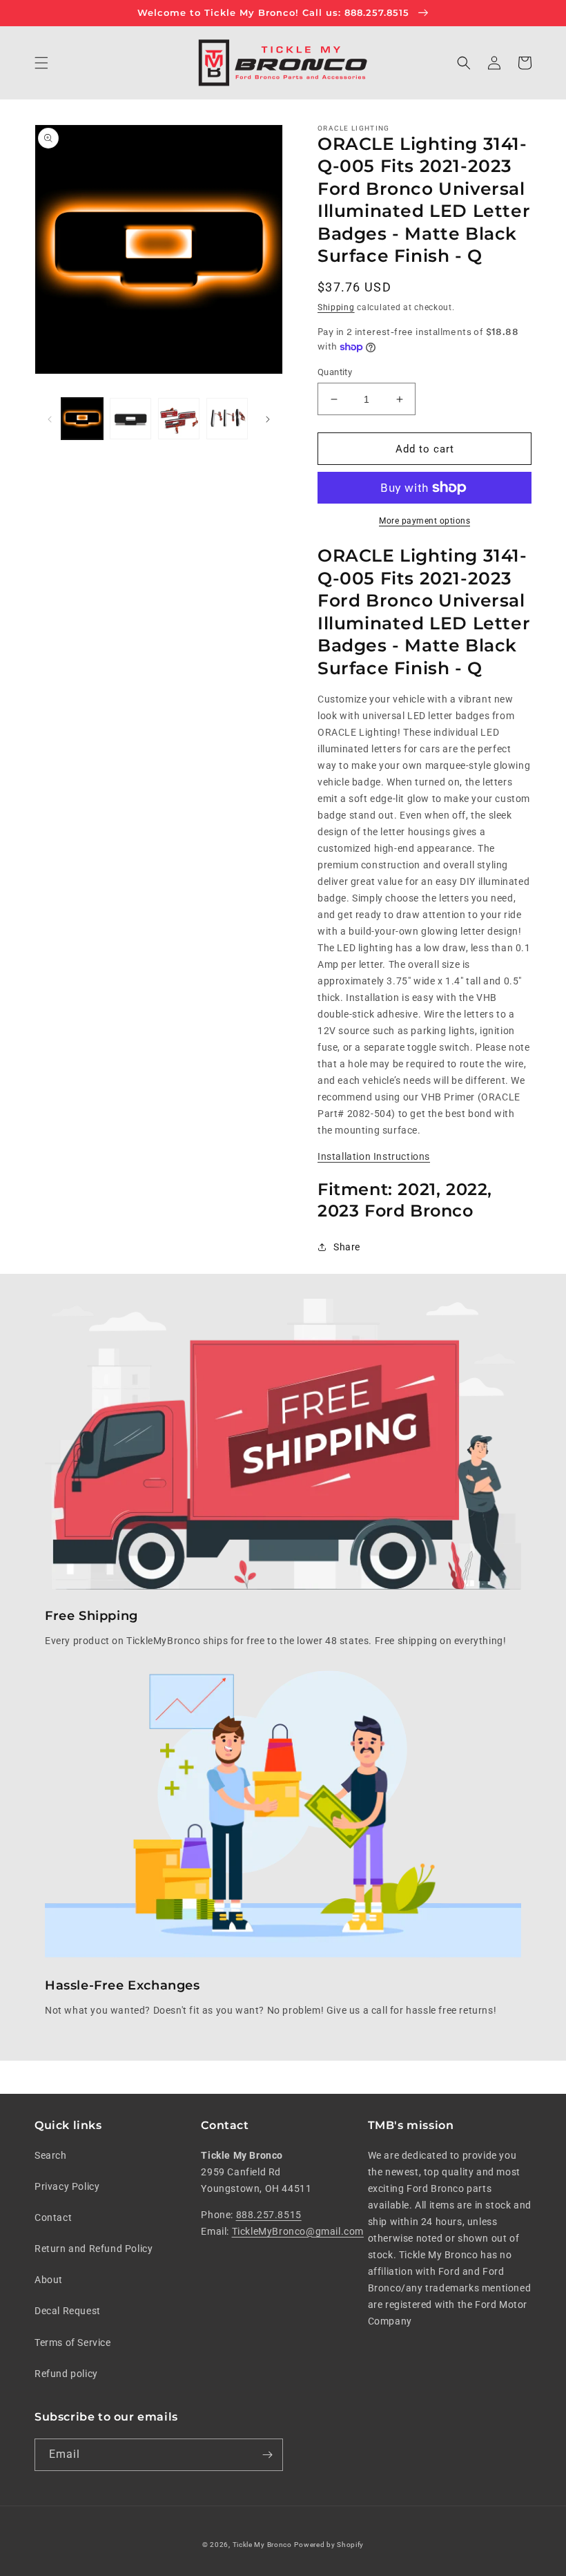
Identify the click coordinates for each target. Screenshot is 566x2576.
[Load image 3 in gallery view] (179, 419)
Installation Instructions (374, 1156)
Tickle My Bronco (262, 2545)
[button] (41, 63)
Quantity (335, 372)
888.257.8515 (269, 2215)
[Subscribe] (267, 2455)
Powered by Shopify (329, 2545)
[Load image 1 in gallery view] (82, 419)
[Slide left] (50, 419)
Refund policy (66, 2374)
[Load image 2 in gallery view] (130, 419)
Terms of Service (73, 2343)
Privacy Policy (67, 2186)
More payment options (424, 521)
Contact (53, 2217)
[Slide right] (268, 419)
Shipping (336, 307)
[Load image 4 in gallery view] (227, 419)
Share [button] (347, 1247)
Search (51, 2155)
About (49, 2280)
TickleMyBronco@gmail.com (298, 2231)
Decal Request (68, 2311)
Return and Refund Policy (94, 2249)
